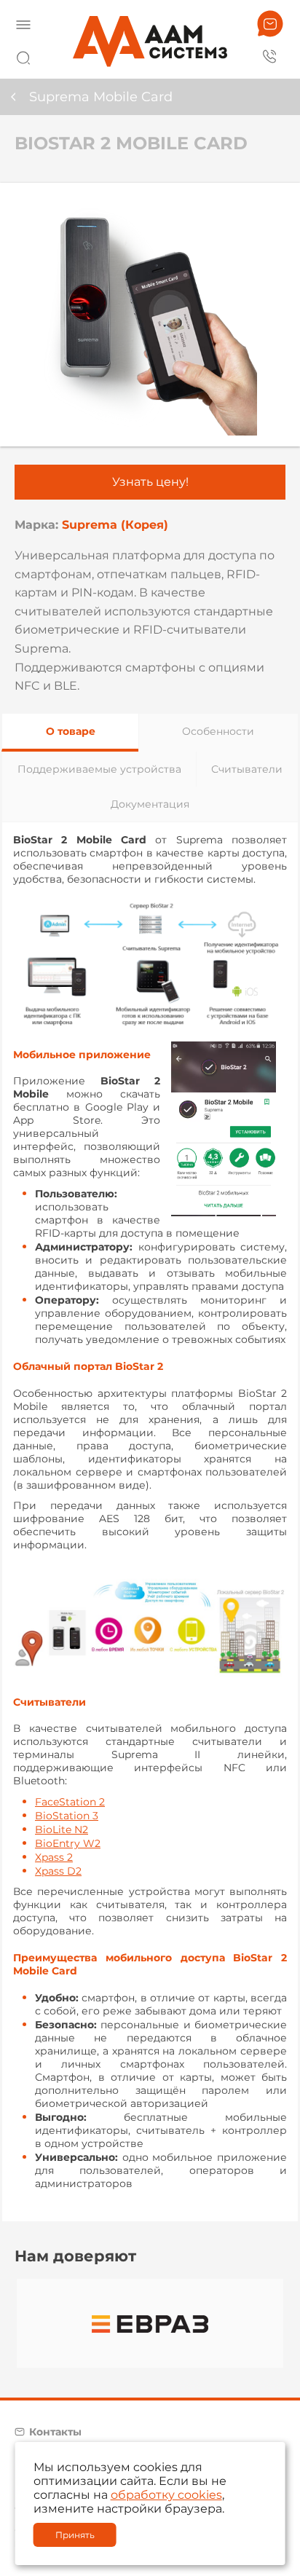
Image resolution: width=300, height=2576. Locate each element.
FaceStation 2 (70, 1802)
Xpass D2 (58, 1871)
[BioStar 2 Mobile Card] (150, 315)
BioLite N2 (62, 1829)
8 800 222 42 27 (270, 55)
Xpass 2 (54, 1857)
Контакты (55, 2432)
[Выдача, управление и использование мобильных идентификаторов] (150, 960)
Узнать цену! (150, 482)
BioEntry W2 (68, 1843)
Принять (75, 2535)
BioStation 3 (67, 1816)
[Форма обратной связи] (270, 24)
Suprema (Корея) (115, 525)
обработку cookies (166, 2495)
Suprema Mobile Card (101, 97)
